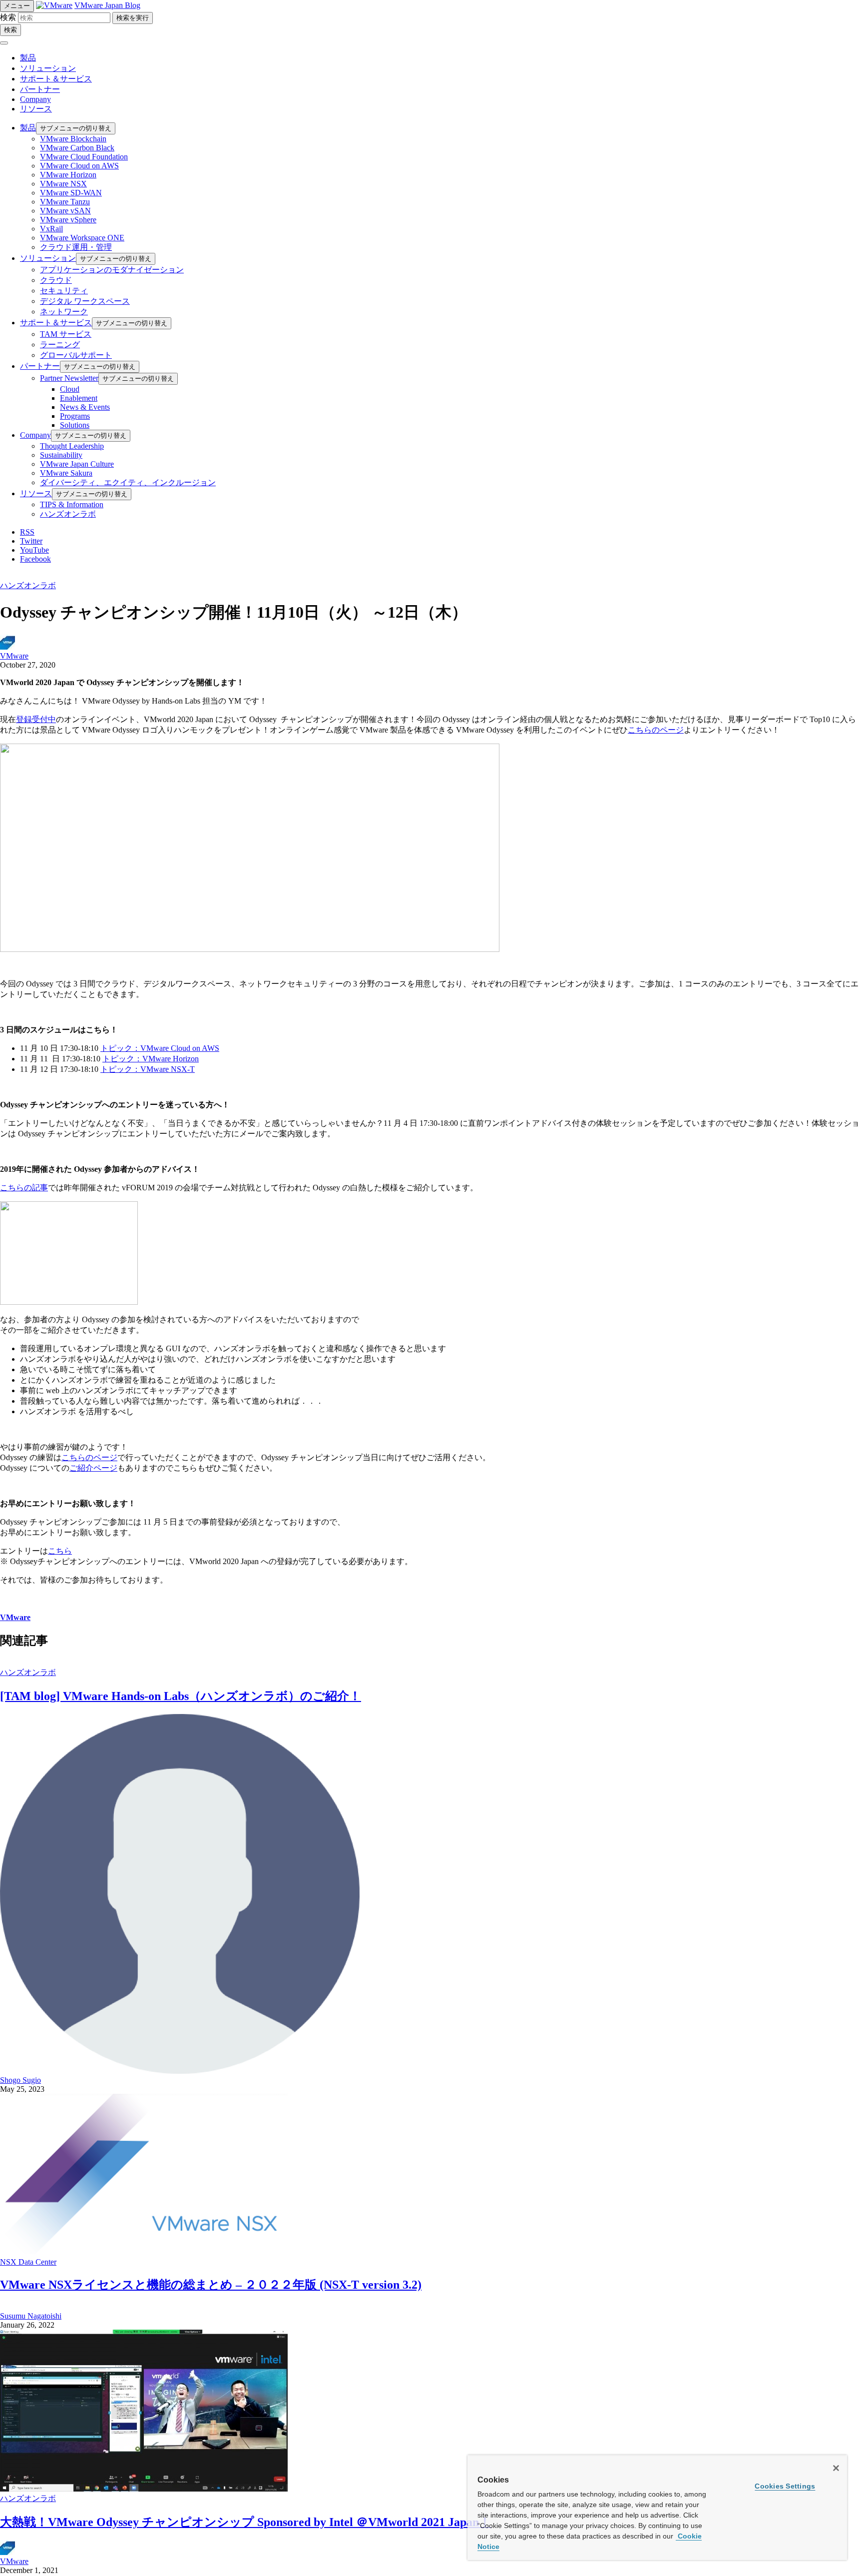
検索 (8, 17)
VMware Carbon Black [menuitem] (77, 148)
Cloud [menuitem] (70, 389)
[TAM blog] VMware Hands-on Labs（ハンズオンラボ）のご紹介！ (181, 1696)
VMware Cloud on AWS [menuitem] (79, 166)
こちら (60, 1551)
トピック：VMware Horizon (151, 1059)
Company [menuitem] (35, 435)
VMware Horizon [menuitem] (68, 175)
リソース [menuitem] (36, 493)
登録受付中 (36, 719)
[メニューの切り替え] (4, 43)
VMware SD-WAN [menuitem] (71, 193)
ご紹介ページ (93, 1468)
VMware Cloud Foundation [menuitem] (84, 157)
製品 (28, 58)
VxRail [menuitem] (51, 229)
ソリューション (48, 68)
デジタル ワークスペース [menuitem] (85, 301)
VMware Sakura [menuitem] (66, 473)
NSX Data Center (28, 2262)
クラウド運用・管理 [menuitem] (76, 247)
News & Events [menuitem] (85, 407)
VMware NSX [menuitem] (63, 184)
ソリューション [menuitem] (48, 258)
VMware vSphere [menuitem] (68, 220)
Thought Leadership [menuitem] (72, 446)
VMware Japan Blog (107, 5)
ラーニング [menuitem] (60, 345)
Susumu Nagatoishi (31, 2316)
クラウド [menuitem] (56, 280)
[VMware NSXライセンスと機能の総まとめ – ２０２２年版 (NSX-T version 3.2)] (144, 2253)
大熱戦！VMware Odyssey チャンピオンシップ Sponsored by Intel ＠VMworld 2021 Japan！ (245, 2522)
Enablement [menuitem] (79, 398)
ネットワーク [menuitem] (64, 312)
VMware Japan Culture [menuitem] (77, 464)
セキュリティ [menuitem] (64, 291)
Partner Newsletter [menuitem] (69, 378)
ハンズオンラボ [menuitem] (68, 514)
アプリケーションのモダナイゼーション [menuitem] (112, 270)
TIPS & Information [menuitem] (72, 504)
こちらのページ (656, 730)
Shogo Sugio (20, 2080)
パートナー (40, 89)
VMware (14, 656)
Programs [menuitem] (75, 416)
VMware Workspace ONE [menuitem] (82, 238)
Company (35, 99)
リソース (36, 109)
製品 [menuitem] (28, 128)
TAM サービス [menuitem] (66, 334)
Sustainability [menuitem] (61, 455)
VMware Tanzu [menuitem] (65, 202)
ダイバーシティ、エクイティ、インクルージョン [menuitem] (128, 482)
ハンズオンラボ (28, 585)
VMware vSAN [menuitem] (65, 211)
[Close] (836, 2468)
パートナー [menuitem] (40, 366)
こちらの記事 (24, 1188)
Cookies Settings (785, 2486)
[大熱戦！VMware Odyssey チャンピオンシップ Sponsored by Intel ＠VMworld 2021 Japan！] (144, 2489)
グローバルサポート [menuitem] (76, 355)
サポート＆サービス (56, 79)
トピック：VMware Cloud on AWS (160, 1048)
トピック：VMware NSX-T (148, 1069)
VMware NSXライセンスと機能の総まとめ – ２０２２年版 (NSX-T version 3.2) (211, 2285)
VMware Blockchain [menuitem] (73, 139)
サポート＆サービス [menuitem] (56, 323)
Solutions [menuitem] (75, 425)
